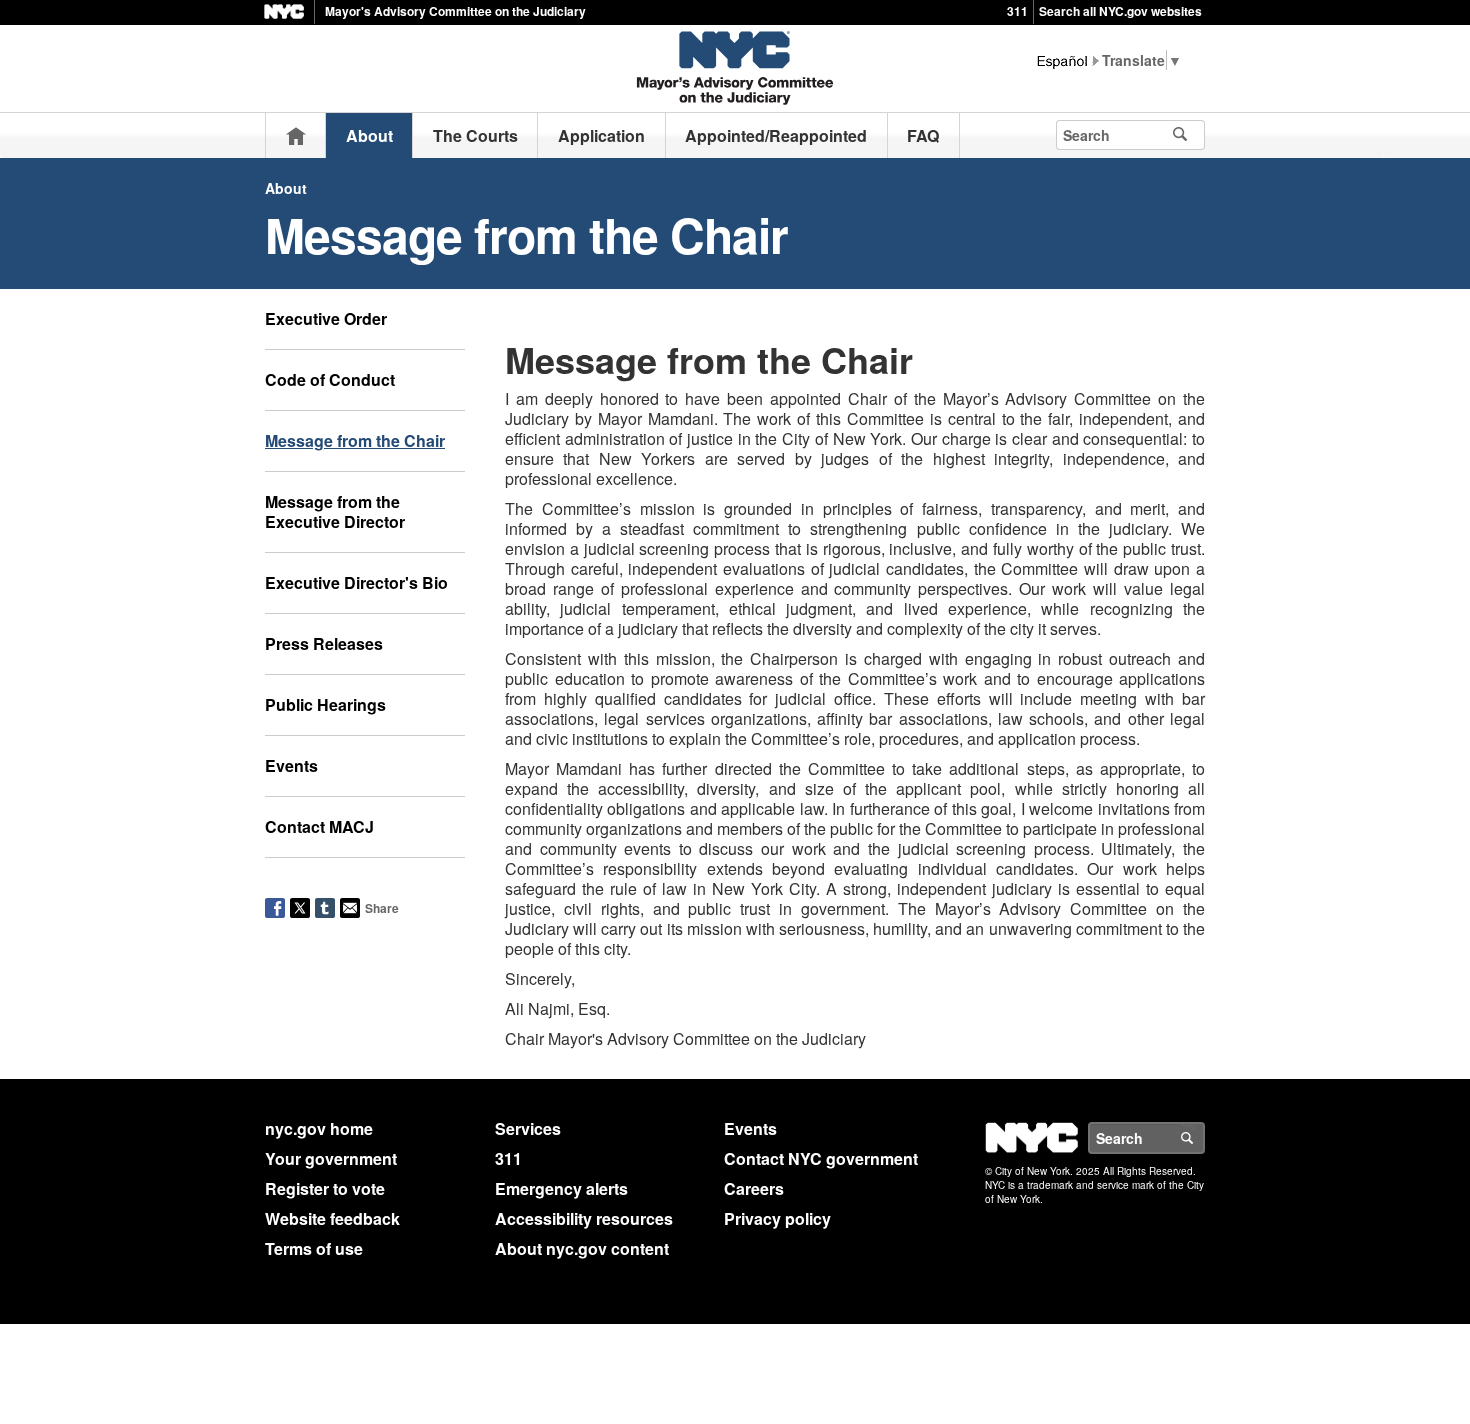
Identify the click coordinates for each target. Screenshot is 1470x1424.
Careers (754, 1188)
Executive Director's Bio (356, 582)
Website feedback (332, 1218)
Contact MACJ (319, 826)
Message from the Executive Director (335, 511)
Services (528, 1128)
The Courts (475, 135)
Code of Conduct (330, 379)
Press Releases (324, 643)
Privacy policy (777, 1218)
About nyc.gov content (582, 1248)
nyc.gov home (319, 1128)
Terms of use (314, 1248)
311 (1017, 11)
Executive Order (326, 318)
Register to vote (325, 1188)
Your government (331, 1158)
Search (1204, 1138)
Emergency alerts (561, 1188)
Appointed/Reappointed (776, 135)
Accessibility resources (584, 1218)
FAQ (923, 135)
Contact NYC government (821, 1158)
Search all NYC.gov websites (1120, 11)
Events (291, 765)
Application (601, 135)
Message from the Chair (355, 440)
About (369, 135)
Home (296, 135)
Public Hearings (325, 704)
